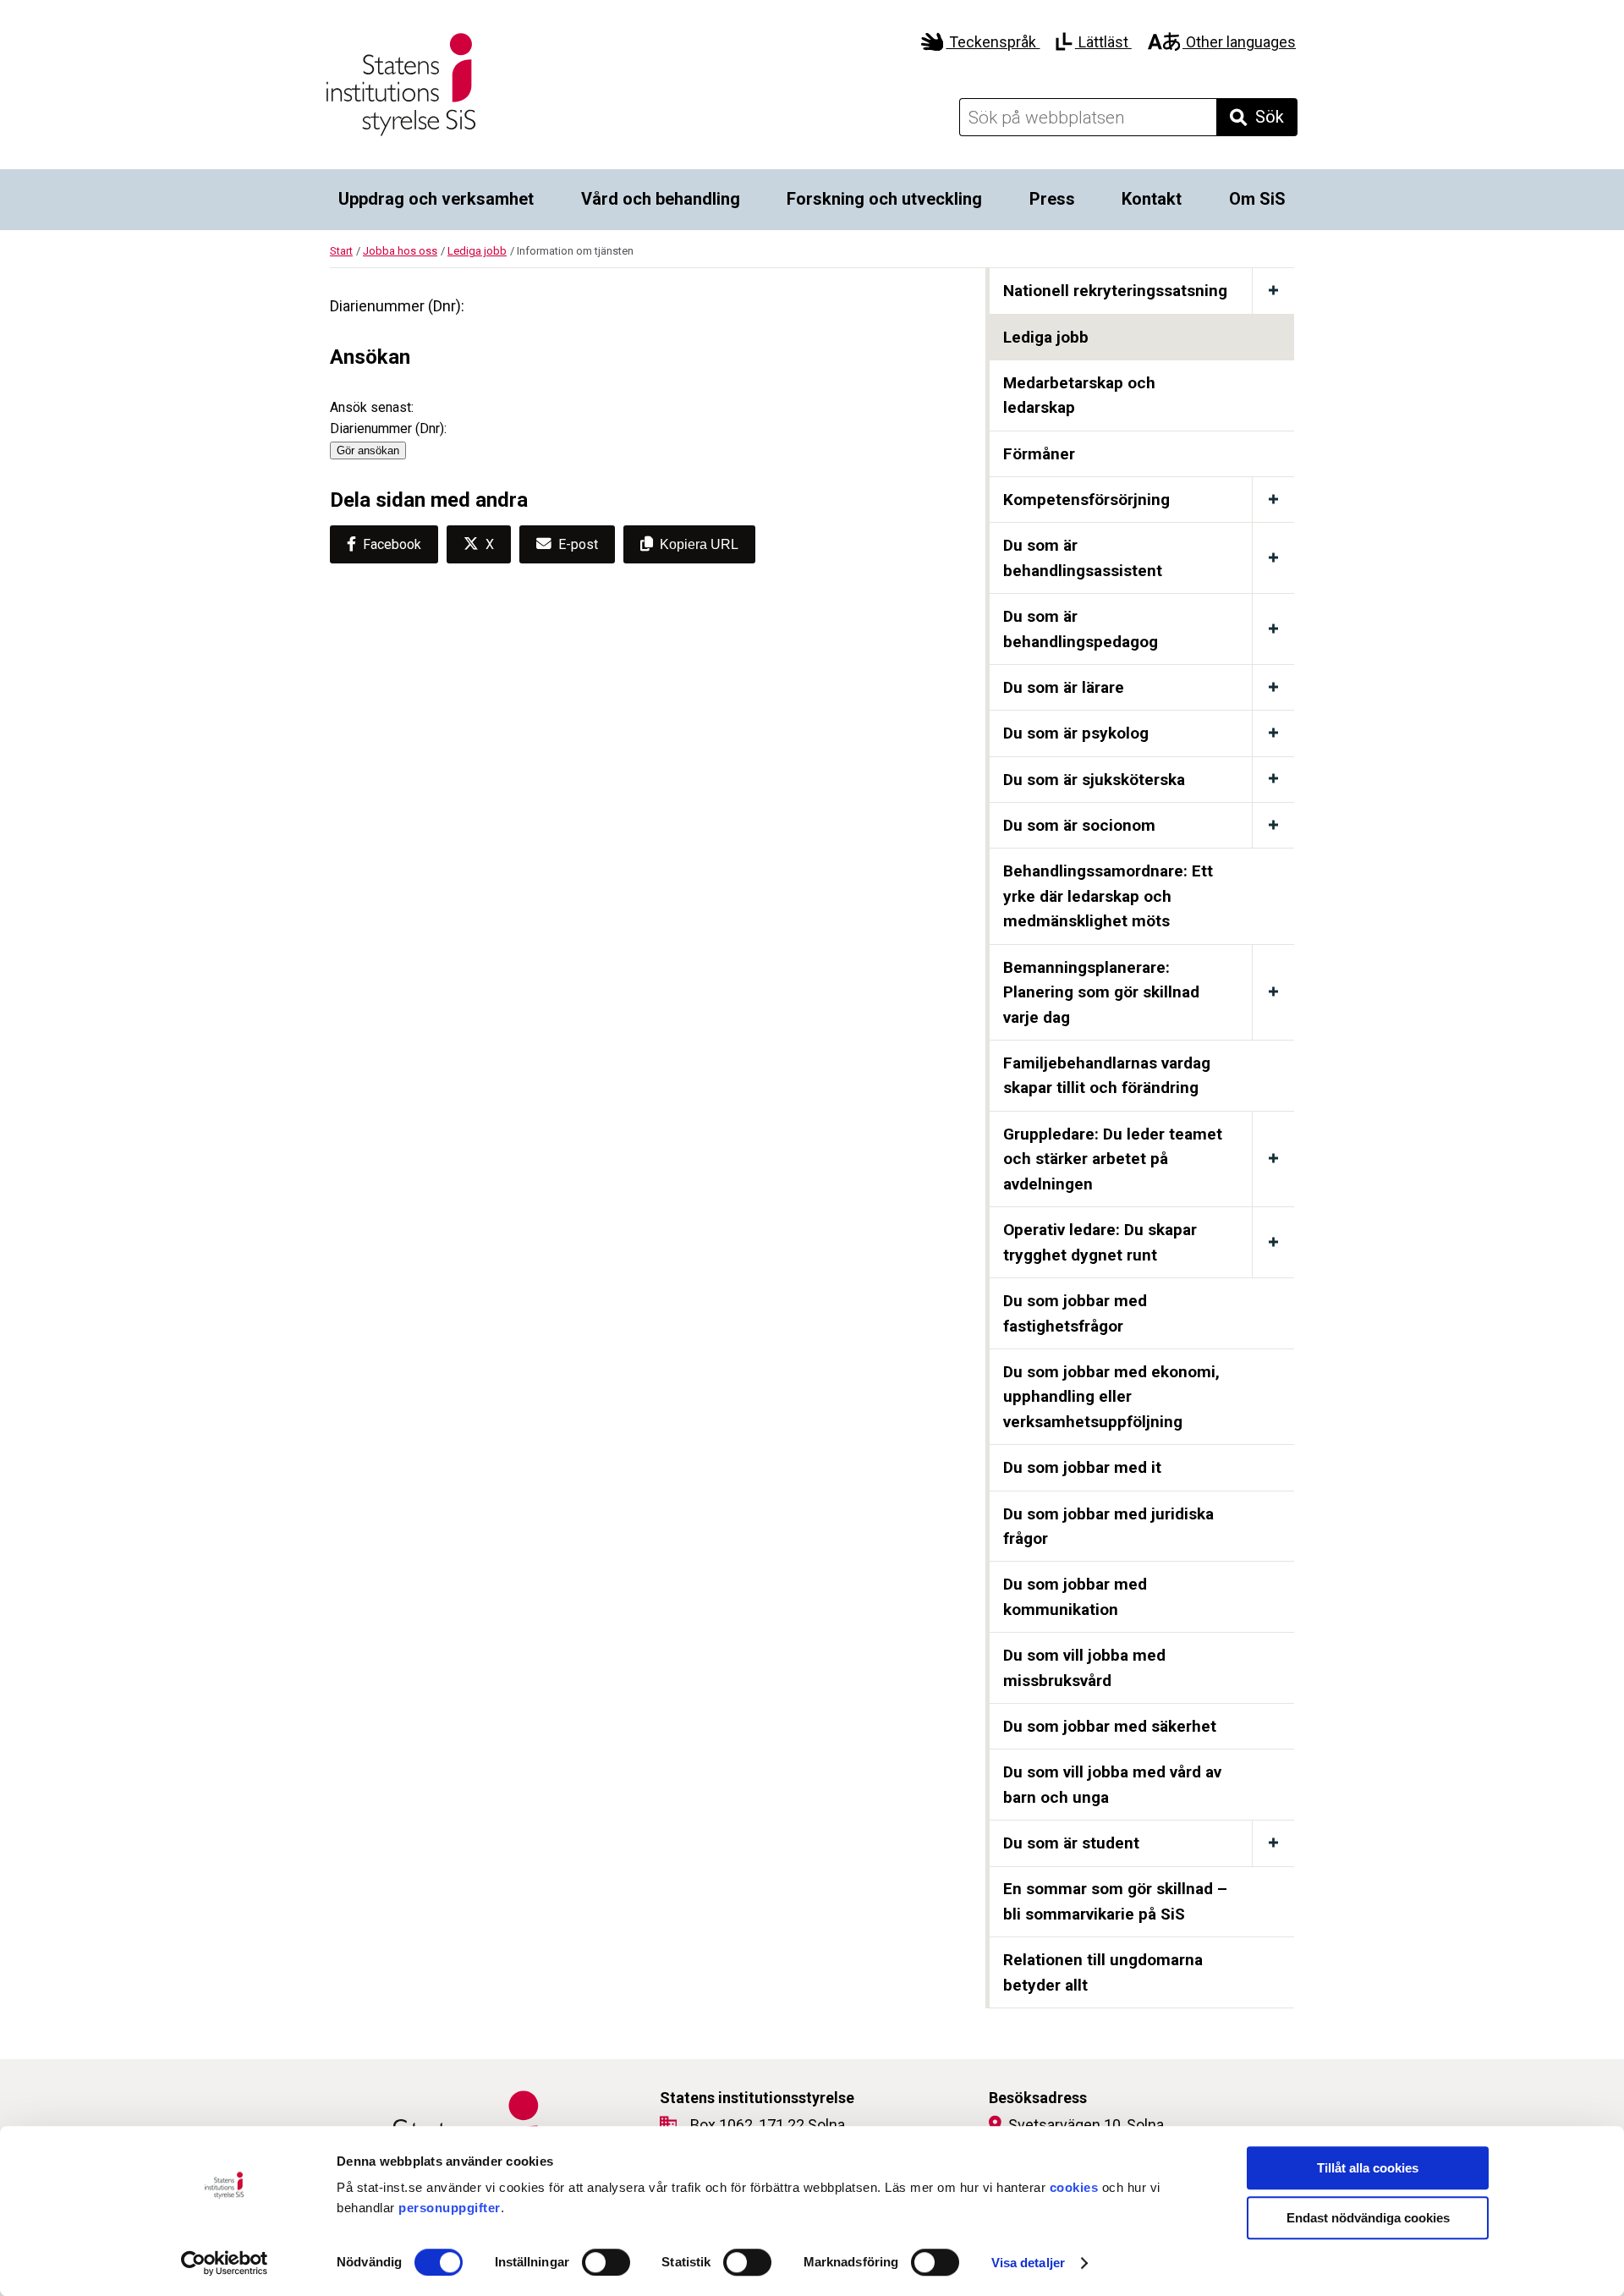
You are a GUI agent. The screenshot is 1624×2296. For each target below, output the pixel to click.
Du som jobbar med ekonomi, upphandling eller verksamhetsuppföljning (1111, 1397)
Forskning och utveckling (884, 199)
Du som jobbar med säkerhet (1110, 1726)
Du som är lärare (1064, 687)
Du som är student (1071, 1843)
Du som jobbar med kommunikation (1075, 1597)
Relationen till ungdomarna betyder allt (1103, 1972)
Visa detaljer (1028, 2263)
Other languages (1239, 42)
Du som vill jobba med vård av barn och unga (1112, 1785)
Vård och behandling (661, 199)
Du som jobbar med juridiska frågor (1108, 1527)
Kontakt (1152, 199)
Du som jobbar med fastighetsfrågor (1075, 1313)
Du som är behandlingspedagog (1081, 629)
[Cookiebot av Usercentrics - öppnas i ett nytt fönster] (225, 2263)
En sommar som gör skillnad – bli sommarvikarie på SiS (1115, 1901)
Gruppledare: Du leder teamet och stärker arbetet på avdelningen (1113, 1159)
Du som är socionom (1079, 825)
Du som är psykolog (1076, 733)
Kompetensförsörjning (1086, 500)
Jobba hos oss (400, 251)
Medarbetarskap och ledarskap (1079, 395)
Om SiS (1257, 199)
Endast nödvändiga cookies (1368, 2218)
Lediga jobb (477, 251)
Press (1052, 199)
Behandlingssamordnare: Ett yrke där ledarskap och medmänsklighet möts (1108, 896)
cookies (1074, 2187)
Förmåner (1039, 454)
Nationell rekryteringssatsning (1115, 291)
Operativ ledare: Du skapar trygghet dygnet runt (1100, 1242)
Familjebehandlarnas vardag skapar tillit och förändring (1107, 1076)
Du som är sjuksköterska (1094, 780)
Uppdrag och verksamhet (436, 199)
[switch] (606, 2262)
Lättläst (1103, 42)
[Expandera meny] (1273, 291)
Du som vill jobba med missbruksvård (1084, 1668)
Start (341, 251)
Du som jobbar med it (1082, 1467)
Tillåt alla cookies (1368, 2168)
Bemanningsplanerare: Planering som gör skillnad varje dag (1101, 992)
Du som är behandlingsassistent (1083, 558)
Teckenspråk (993, 42)
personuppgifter (450, 2208)
